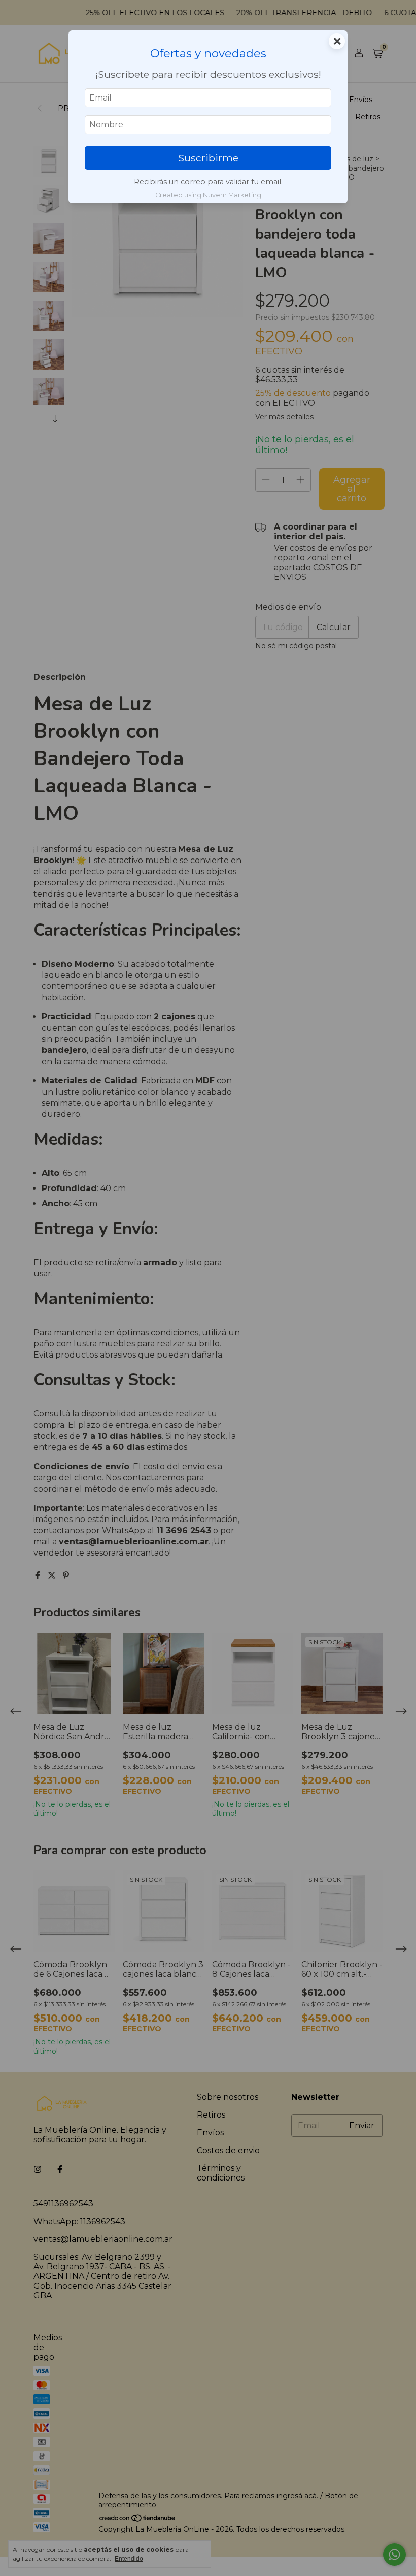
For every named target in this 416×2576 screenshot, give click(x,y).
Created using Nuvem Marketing (208, 195)
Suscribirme (208, 158)
